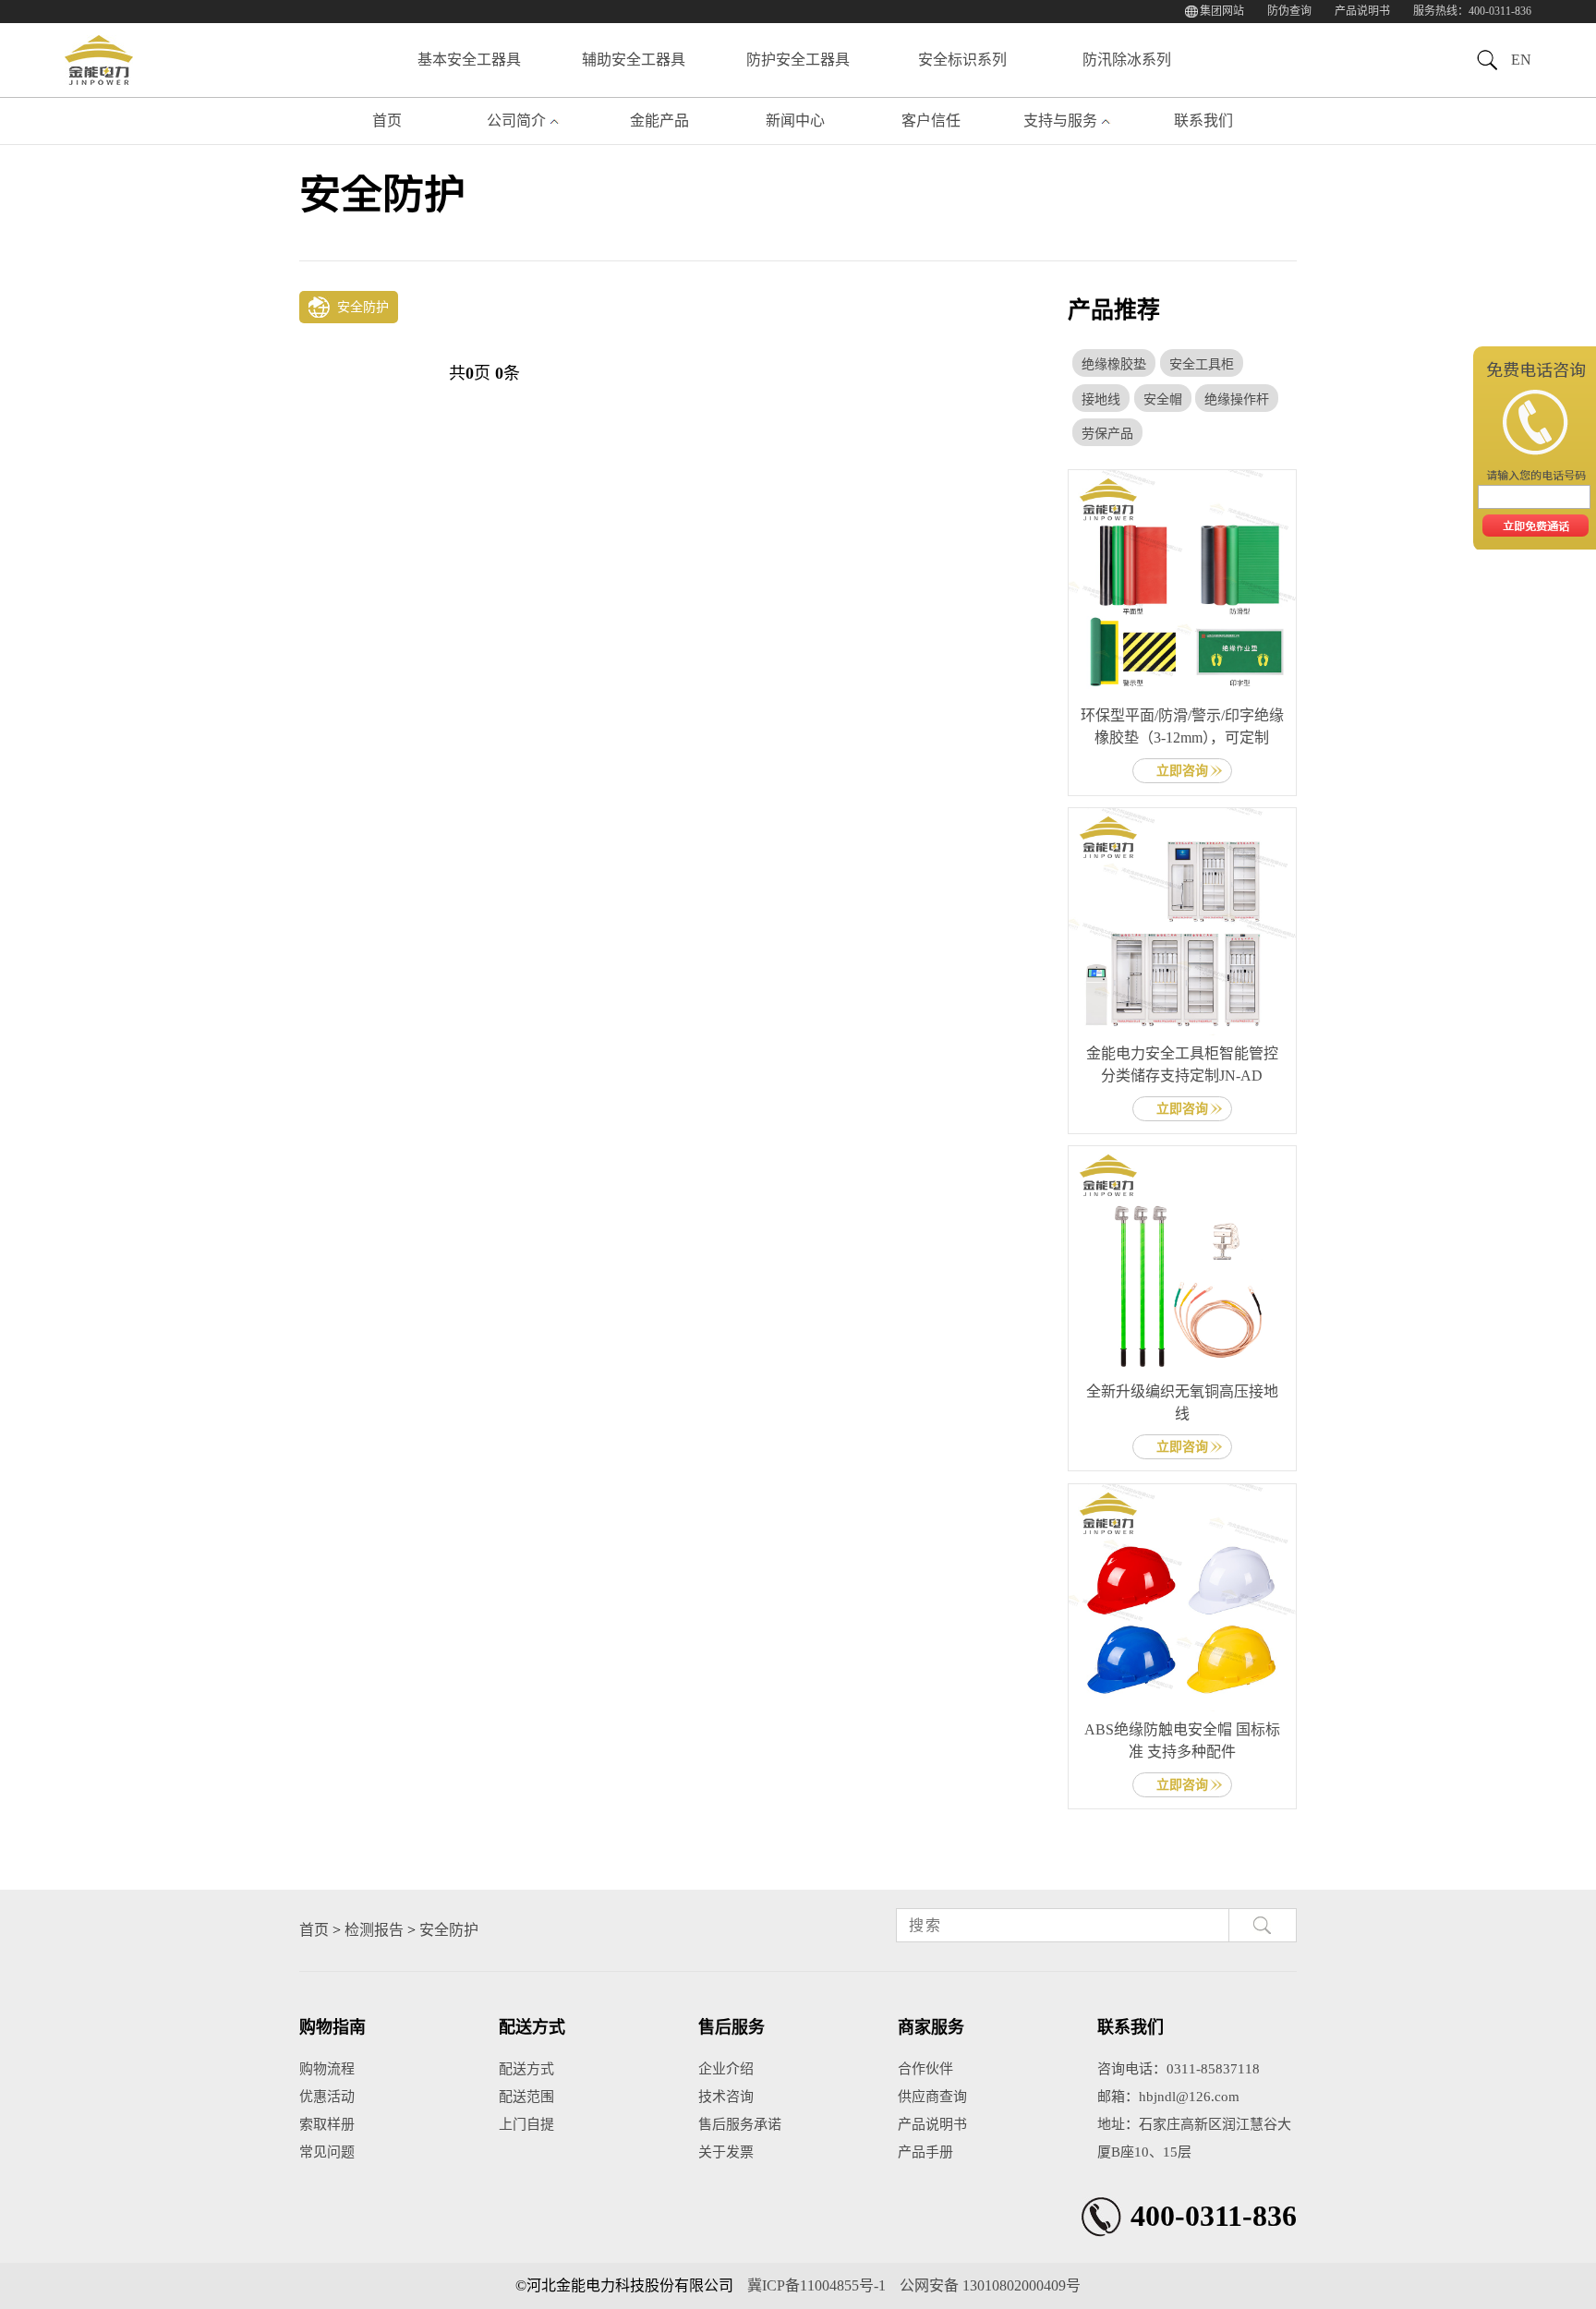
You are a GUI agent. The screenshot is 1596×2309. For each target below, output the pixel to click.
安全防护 (449, 1930)
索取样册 (327, 2124)
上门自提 (526, 2124)
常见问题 (327, 2152)
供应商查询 (932, 2097)
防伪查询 (1289, 11)
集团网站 (1222, 11)
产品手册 (925, 2152)
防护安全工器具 (798, 60)
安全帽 (1163, 399)
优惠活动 (327, 2097)
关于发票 (726, 2152)
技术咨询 (726, 2097)
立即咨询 (1182, 771)
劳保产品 (1107, 434)
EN (1521, 60)
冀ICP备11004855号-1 (816, 2285)
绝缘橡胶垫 (1114, 364)
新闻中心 (795, 121)
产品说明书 (1362, 11)
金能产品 (659, 121)
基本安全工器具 (469, 60)
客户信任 (931, 121)
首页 (387, 121)
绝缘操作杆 (1237, 399)
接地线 (1101, 399)
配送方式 (526, 2069)
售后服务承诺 (740, 2124)
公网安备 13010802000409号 (990, 2285)
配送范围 (526, 2097)
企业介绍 (726, 2069)
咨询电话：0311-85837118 (1179, 2069)
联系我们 (1203, 121)
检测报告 (374, 1930)
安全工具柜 (1202, 364)
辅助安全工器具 (634, 60)
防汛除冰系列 (1127, 60)
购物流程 (327, 2069)
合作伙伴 (925, 2069)
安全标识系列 (962, 60)
